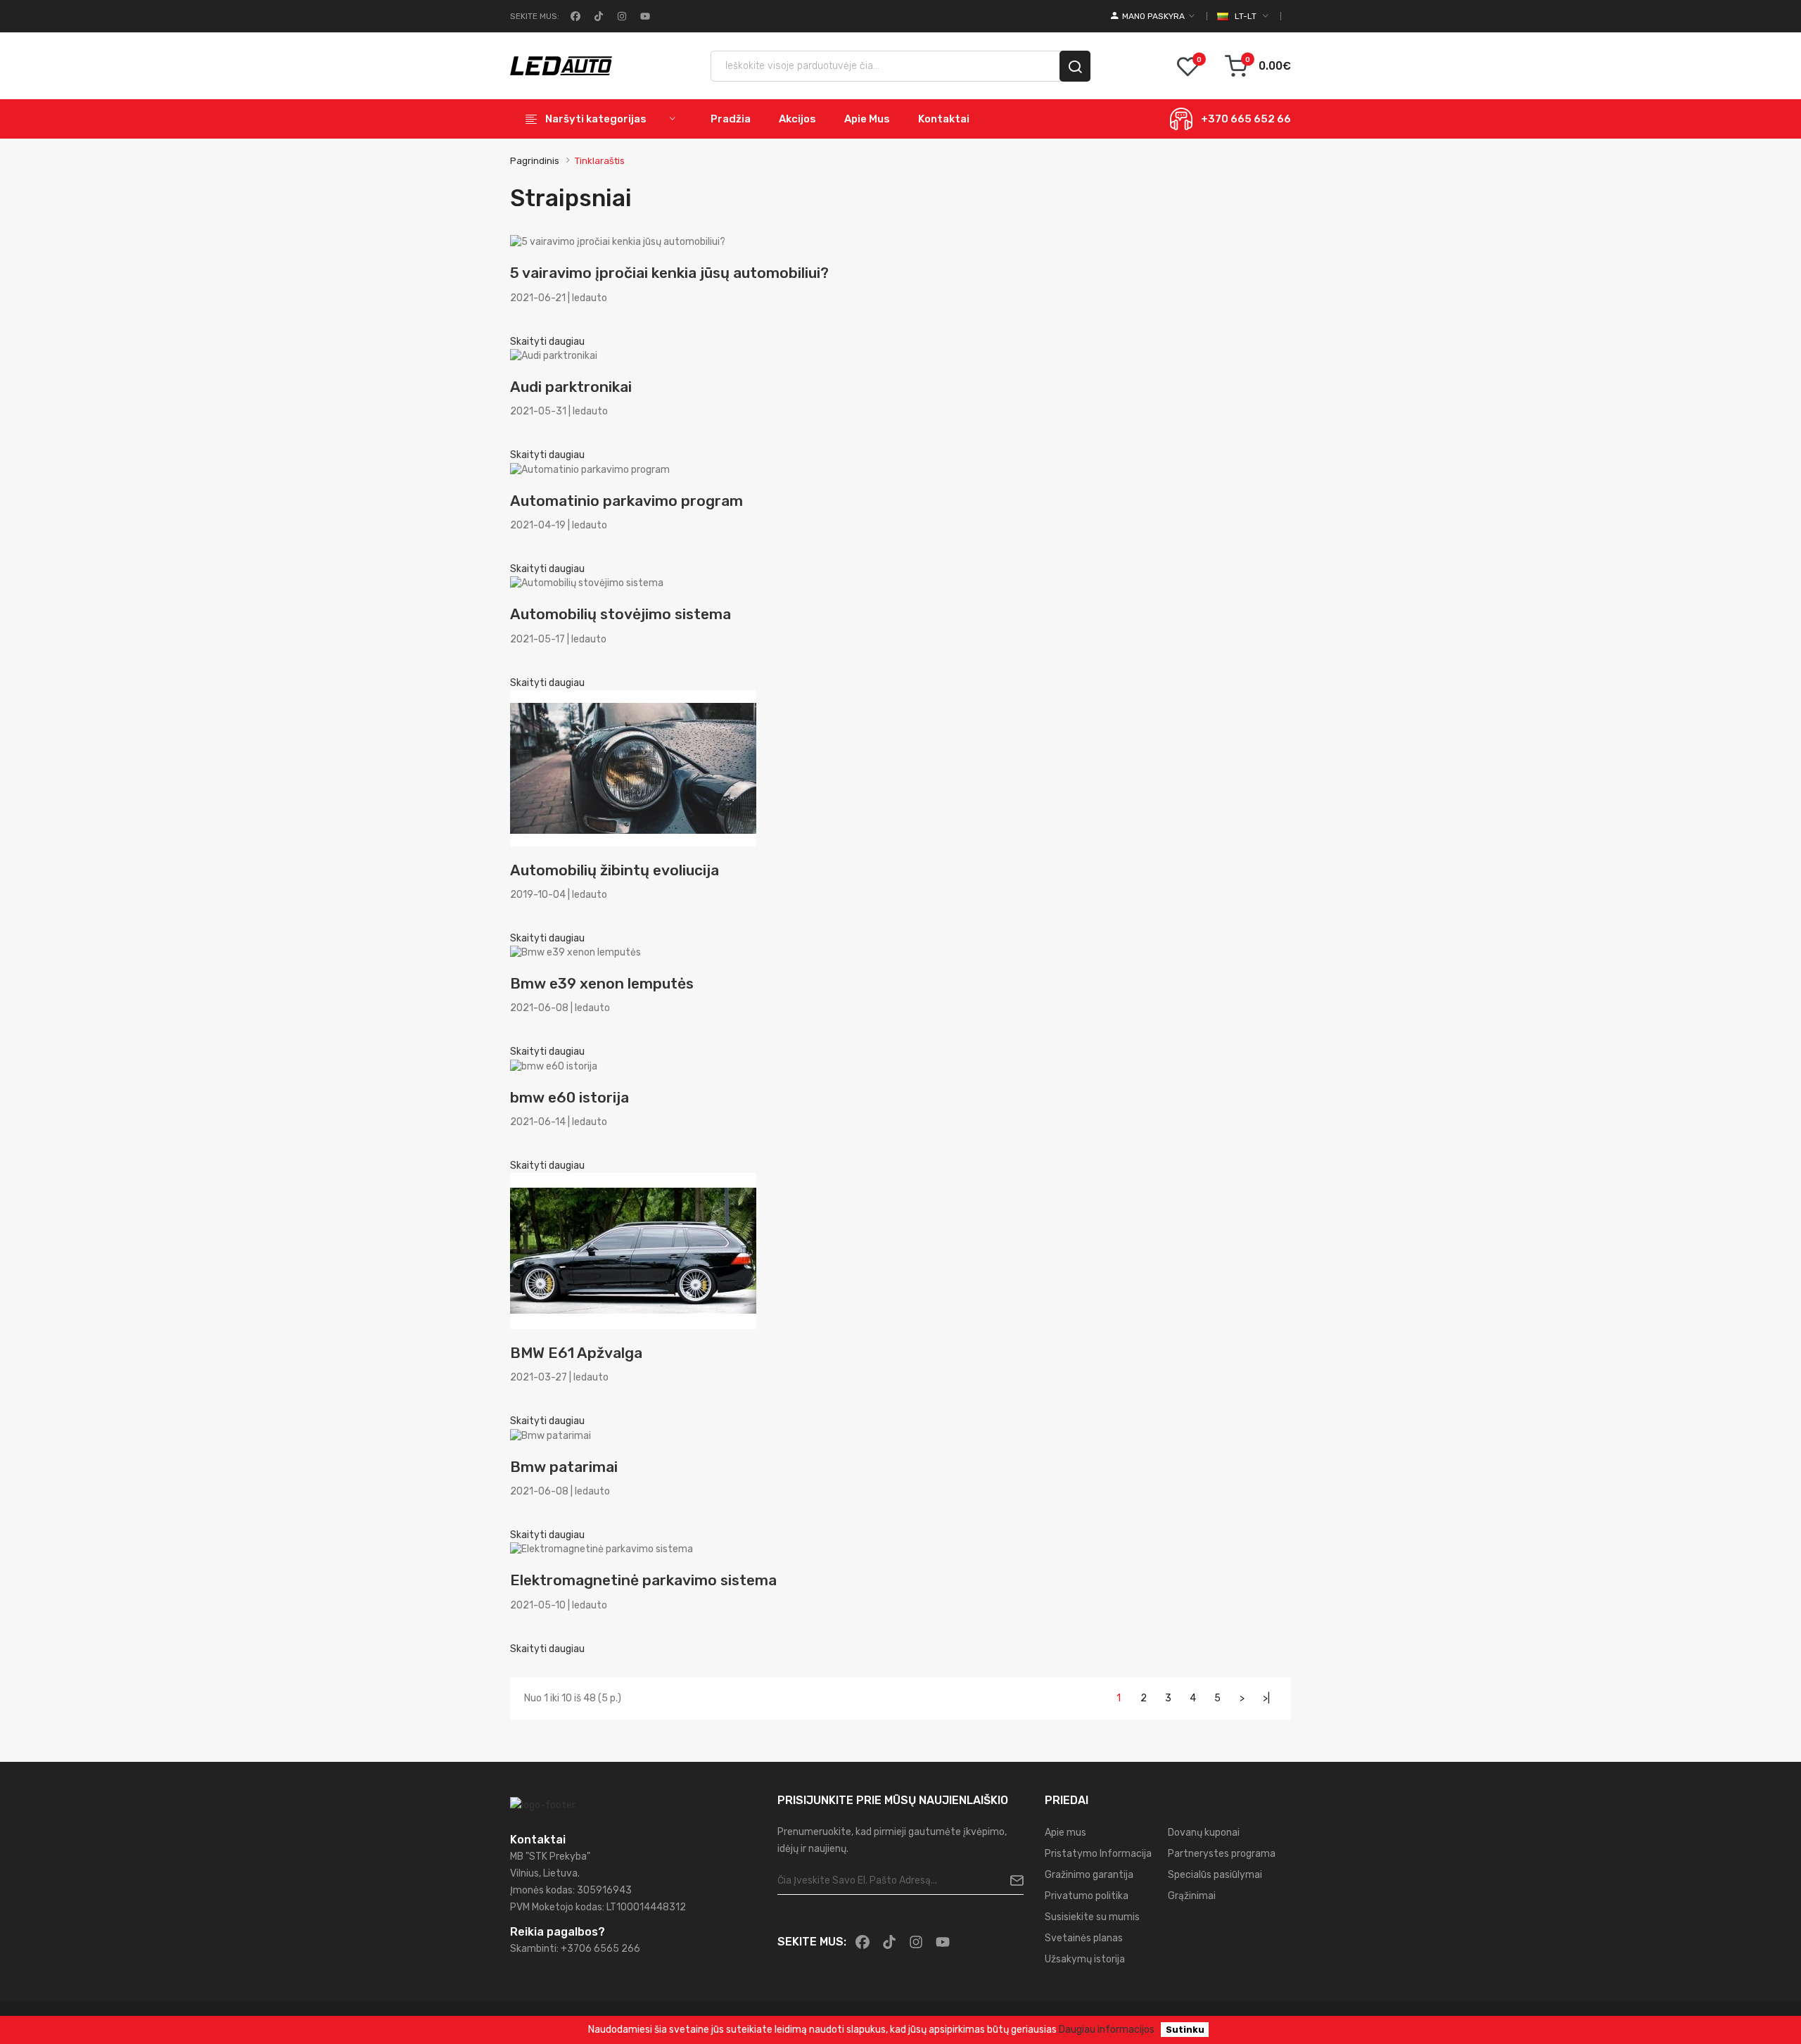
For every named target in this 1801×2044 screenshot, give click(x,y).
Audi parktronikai (571, 387)
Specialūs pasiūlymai (1215, 1875)
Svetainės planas (1084, 1938)
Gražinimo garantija (1089, 1875)
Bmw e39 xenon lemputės (602, 983)
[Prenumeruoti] (1011, 1881)
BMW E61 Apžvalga (576, 1353)
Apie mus (1065, 1833)
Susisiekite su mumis (1092, 1917)
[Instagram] (621, 16)
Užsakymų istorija (1085, 1959)
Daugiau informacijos (1107, 2030)
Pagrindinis (535, 161)
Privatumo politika (1087, 1896)
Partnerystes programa (1222, 1854)
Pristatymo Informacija (1098, 1854)
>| (1266, 1698)
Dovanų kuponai (1204, 1833)
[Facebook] (574, 16)
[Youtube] (644, 16)
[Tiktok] (597, 16)
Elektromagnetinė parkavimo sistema (643, 1580)
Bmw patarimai (564, 1467)
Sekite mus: (535, 16)
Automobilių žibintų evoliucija (615, 870)
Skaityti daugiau (547, 342)
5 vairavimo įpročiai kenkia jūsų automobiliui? (669, 273)
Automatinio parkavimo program (626, 501)
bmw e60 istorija (569, 1097)
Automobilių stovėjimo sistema (621, 614)
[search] (1075, 66)
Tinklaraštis (600, 161)
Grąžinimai (1192, 1896)
